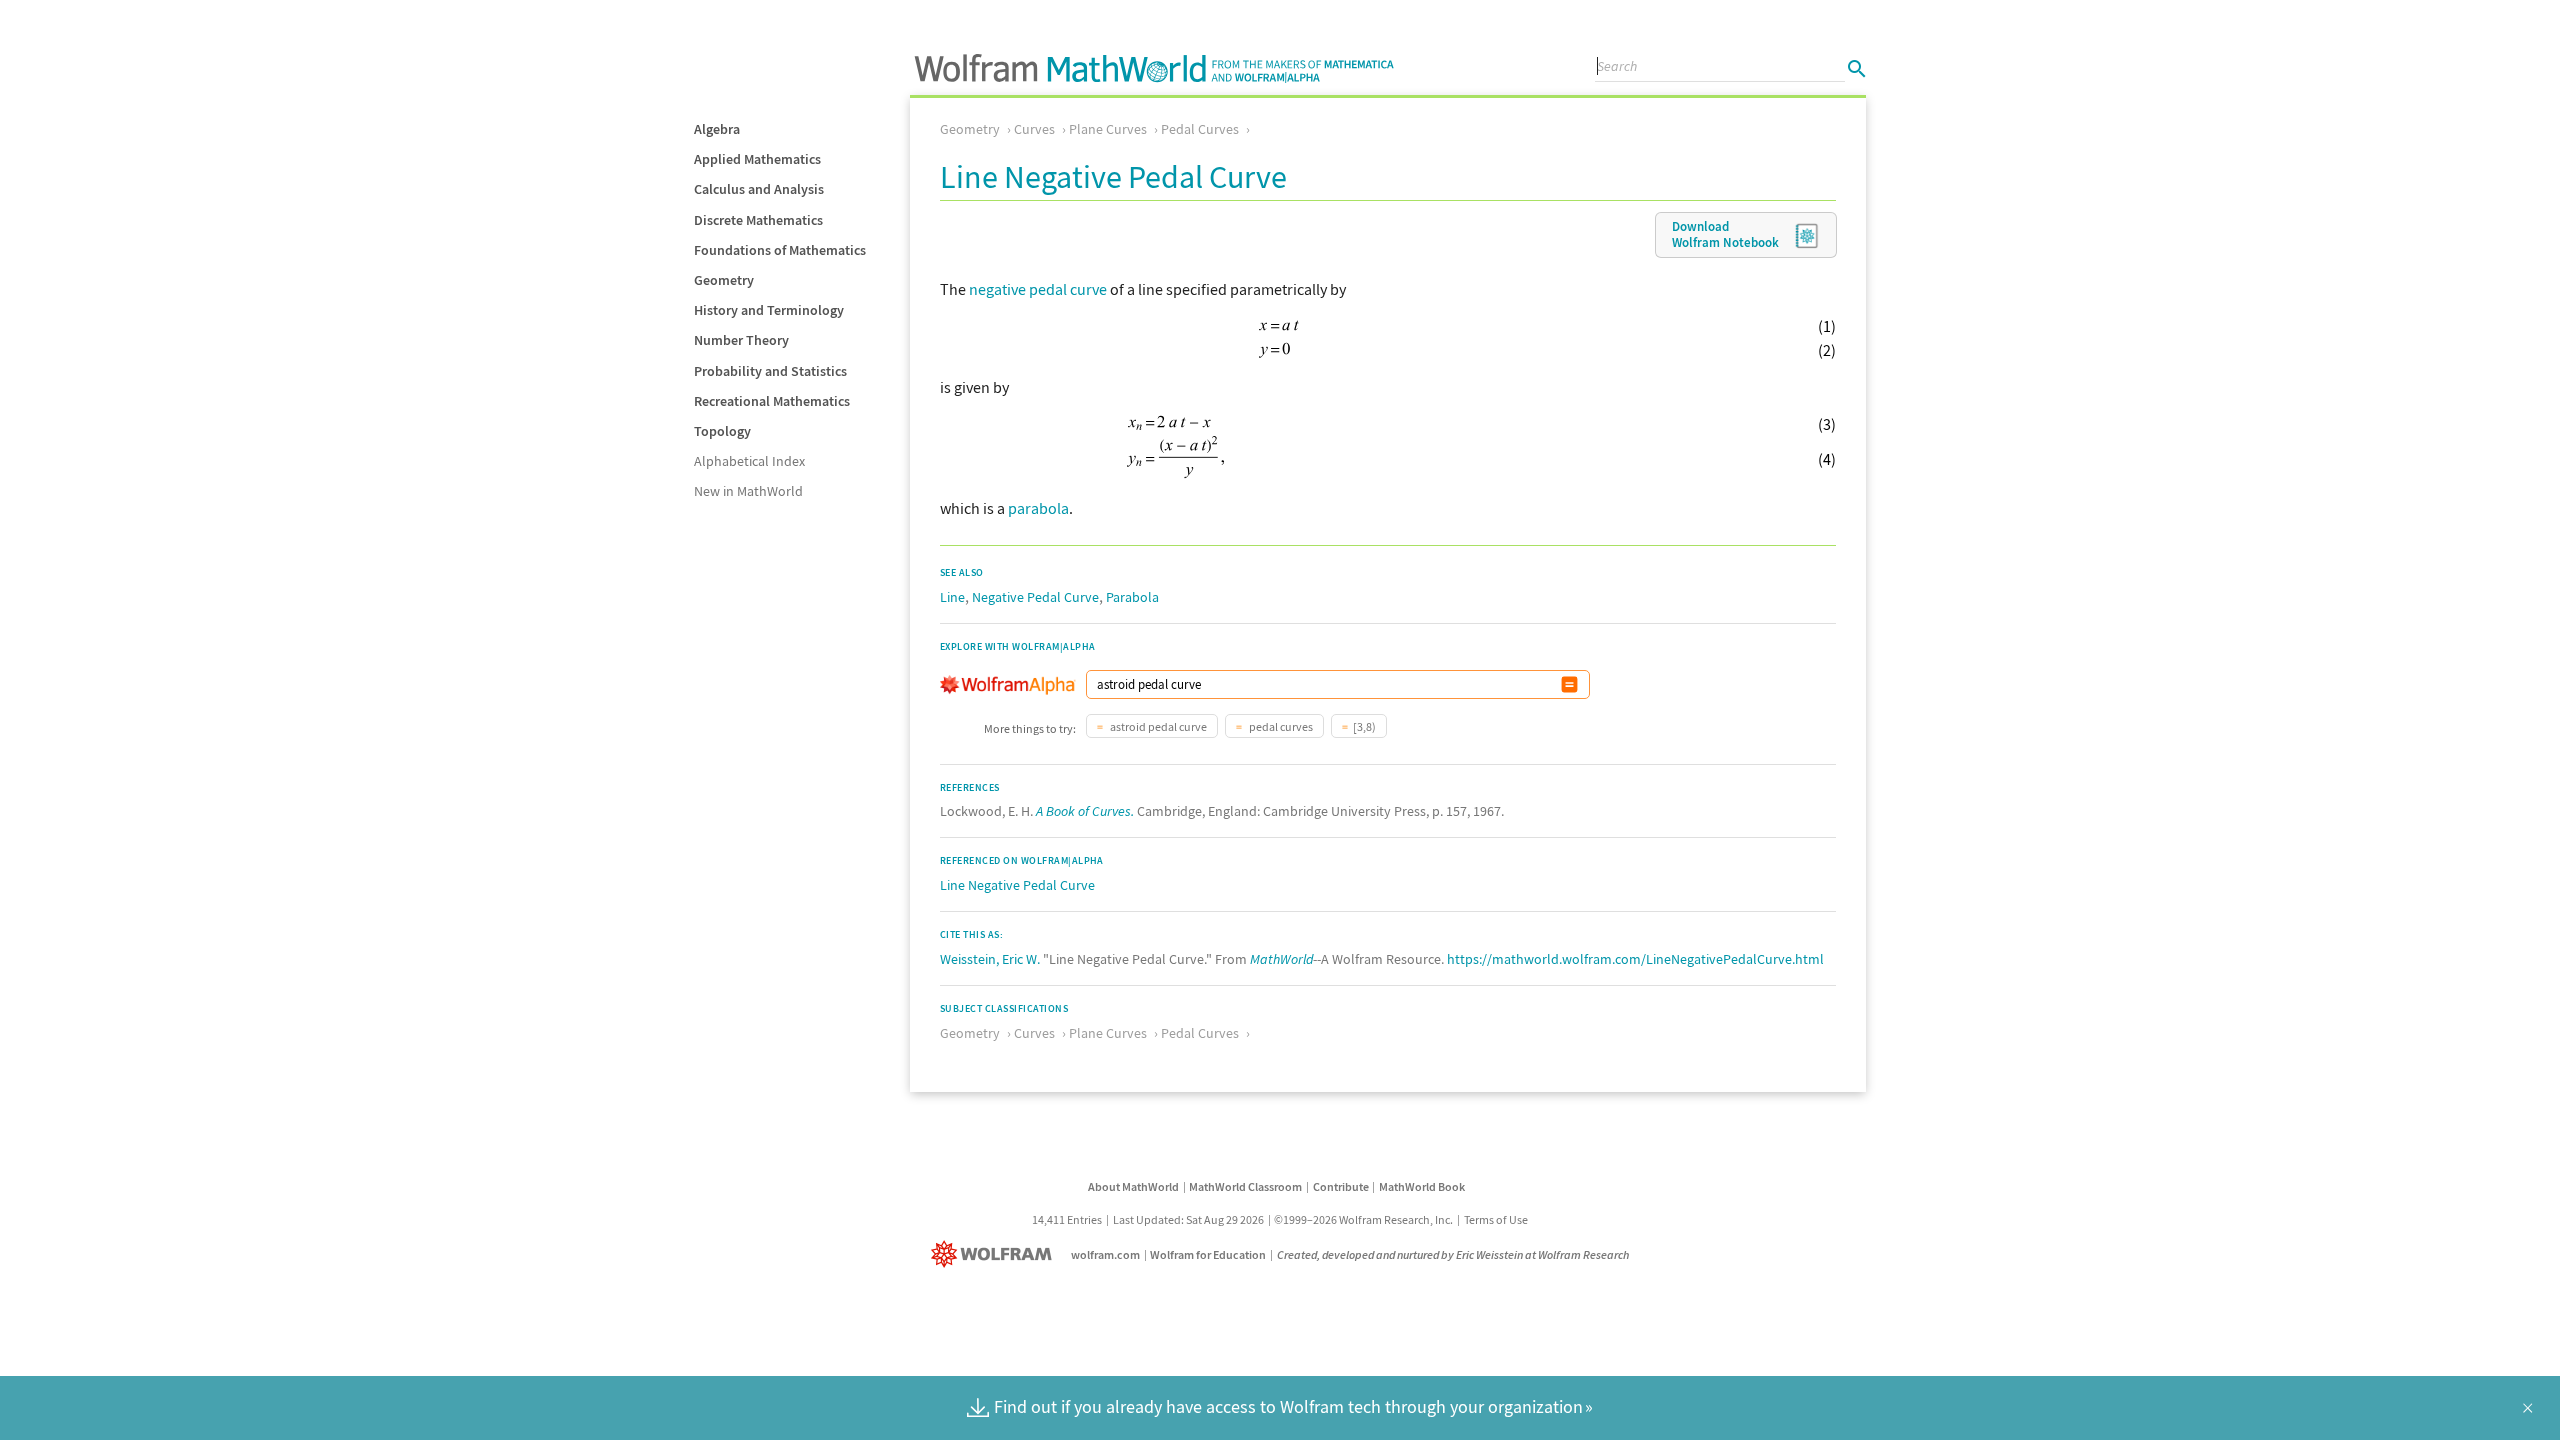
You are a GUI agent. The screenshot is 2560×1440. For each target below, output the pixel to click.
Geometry (724, 280)
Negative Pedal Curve (1035, 597)
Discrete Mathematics (758, 220)
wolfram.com (1105, 1254)
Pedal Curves (1200, 129)
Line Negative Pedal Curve (1017, 885)
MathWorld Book (1422, 1186)
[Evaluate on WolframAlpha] (1569, 684)
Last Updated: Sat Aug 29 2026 (1188, 1219)
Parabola (1132, 597)
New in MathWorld (748, 491)
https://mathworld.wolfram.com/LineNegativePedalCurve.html (1635, 959)
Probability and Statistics (770, 371)
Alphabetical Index (749, 461)
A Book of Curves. (1085, 811)
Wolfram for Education (1208, 1254)
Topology (722, 431)
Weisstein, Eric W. (990, 959)
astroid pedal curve (1157, 726)
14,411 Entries (1067, 1219)
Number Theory (741, 340)
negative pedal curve (1038, 289)
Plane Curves (1108, 129)
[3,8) (1364, 726)
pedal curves (1280, 726)
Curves (1034, 129)
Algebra (717, 129)
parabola (1038, 508)
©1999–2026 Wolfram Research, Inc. (1363, 1219)
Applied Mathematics (757, 159)
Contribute (1341, 1186)
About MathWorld (1133, 1186)
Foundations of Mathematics (780, 250)
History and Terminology (769, 310)
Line (952, 597)
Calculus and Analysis (759, 189)
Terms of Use (1496, 1219)
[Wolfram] (995, 1254)
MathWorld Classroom (1245, 1186)
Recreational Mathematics (772, 401)
